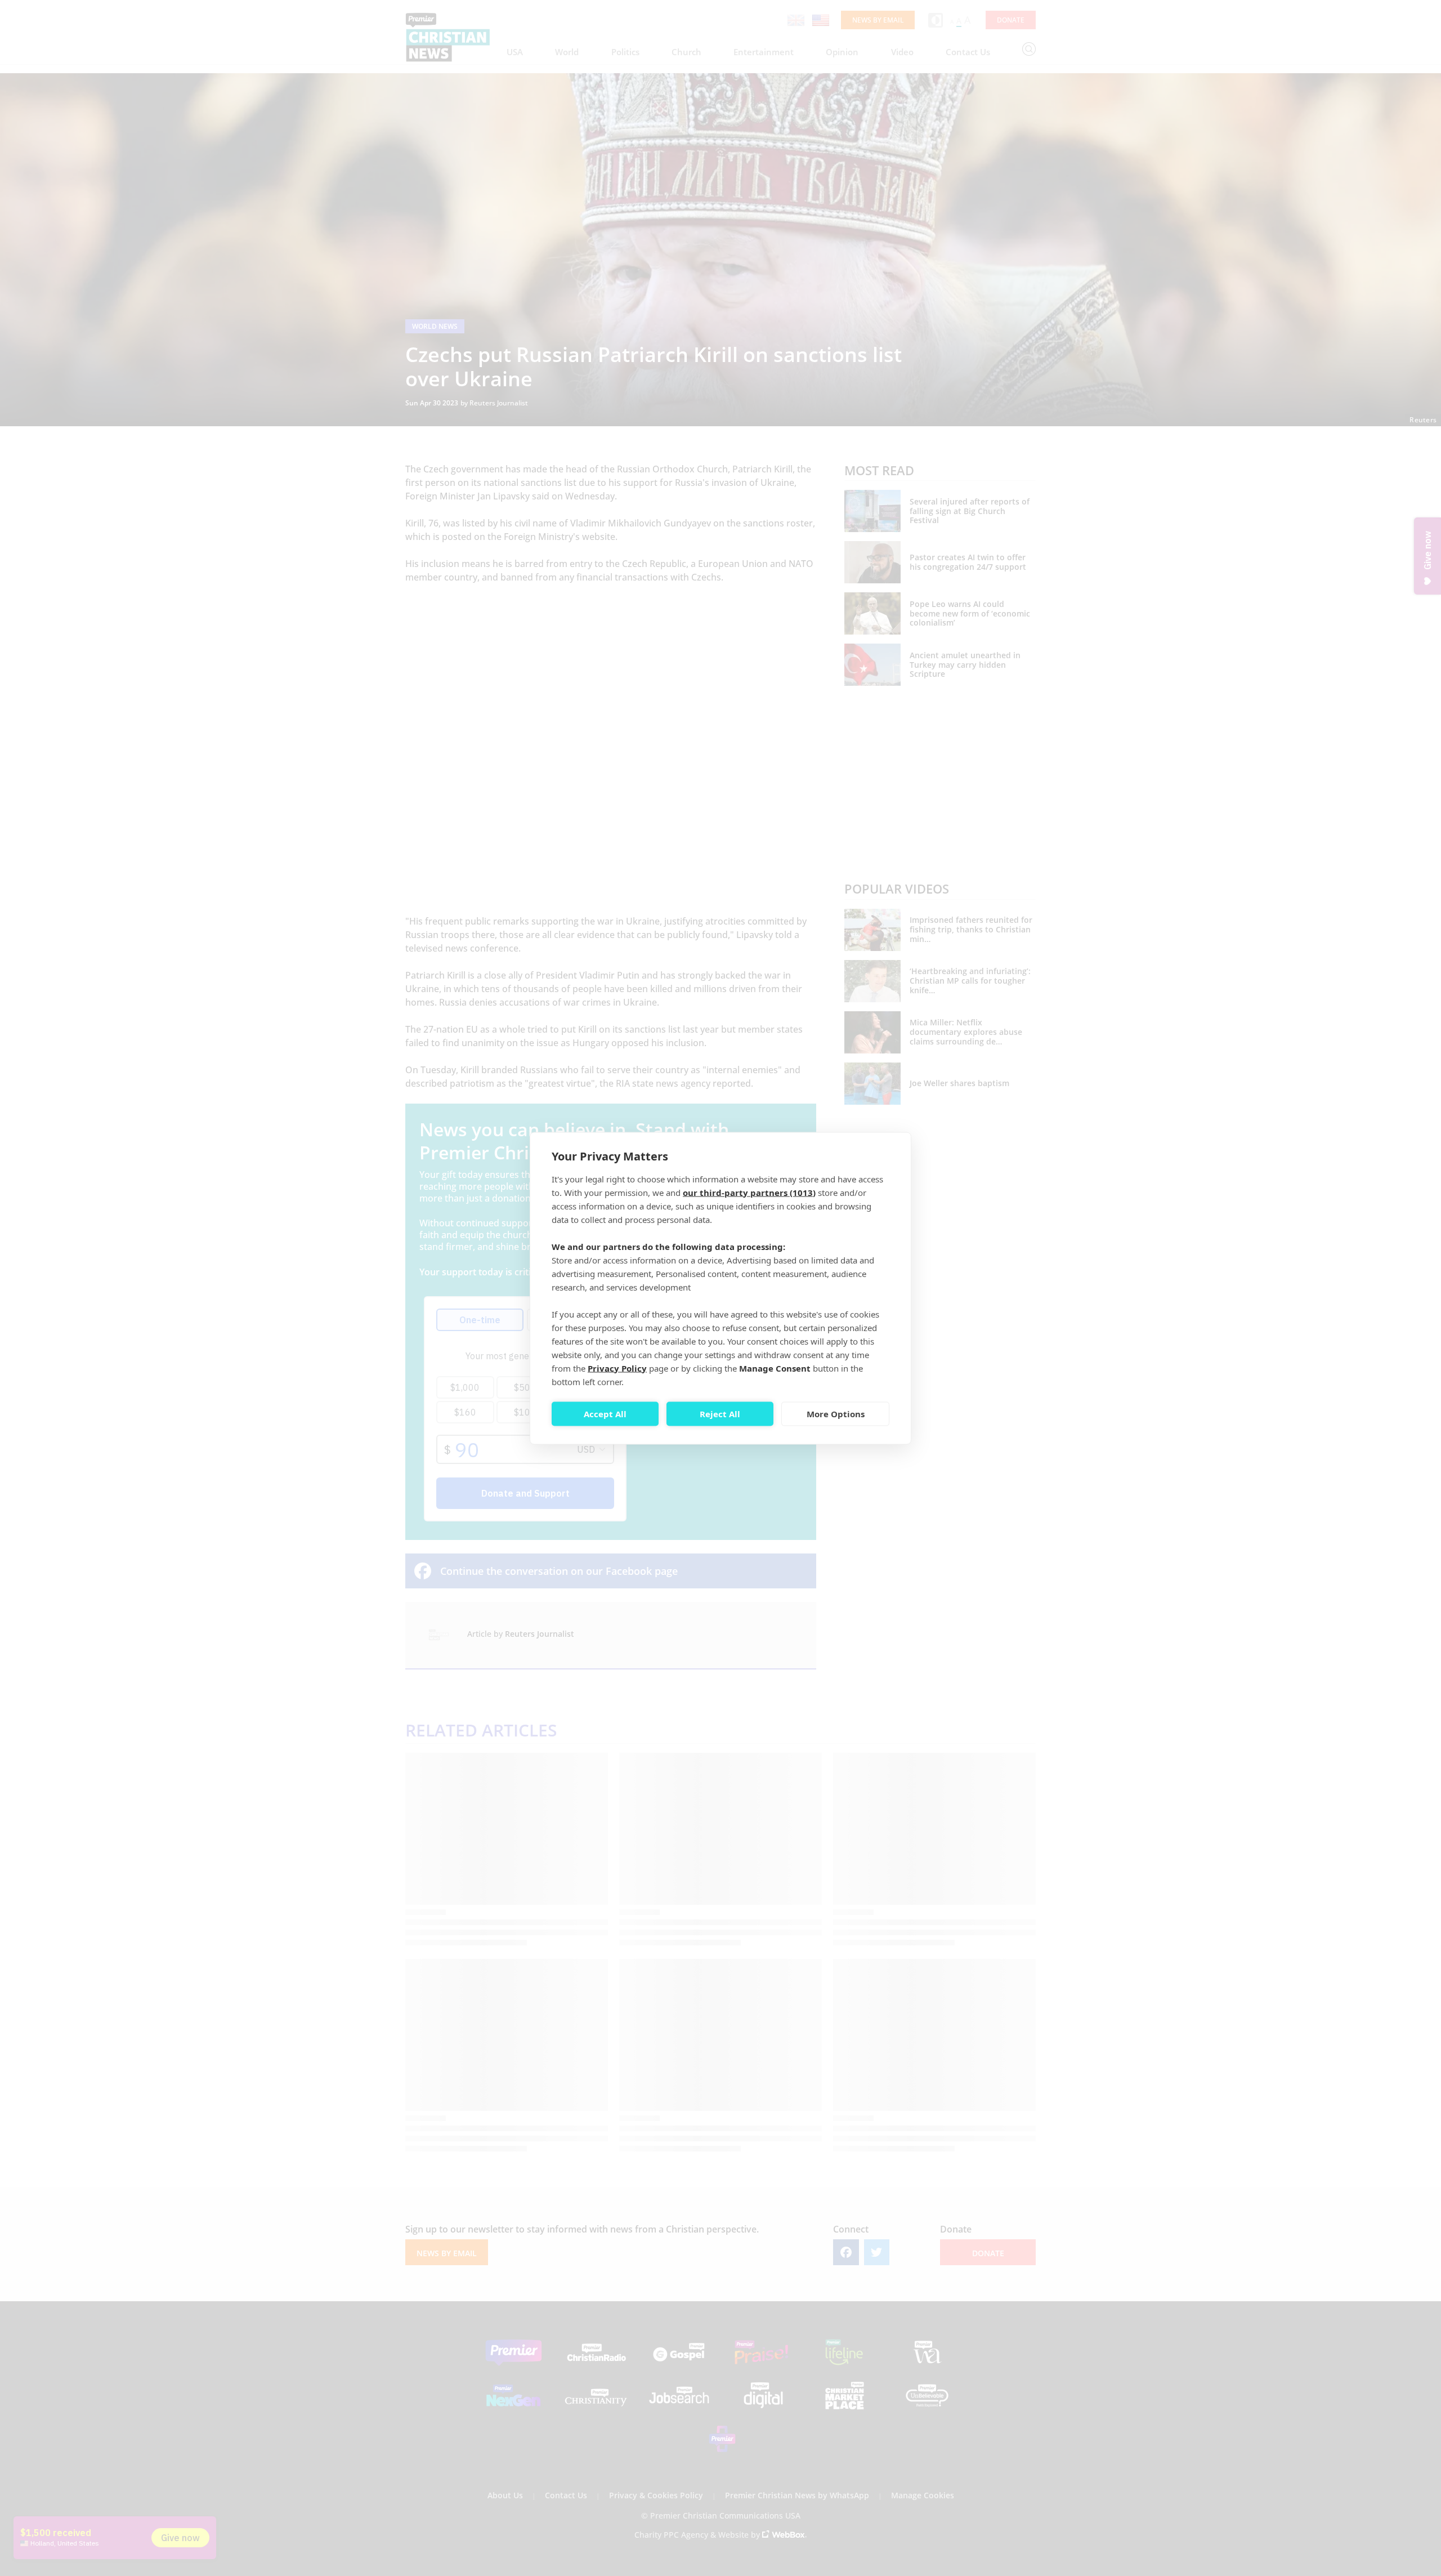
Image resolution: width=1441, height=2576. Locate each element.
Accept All (605, 1414)
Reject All (720, 1414)
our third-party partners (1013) (749, 1192)
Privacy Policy (617, 1368)
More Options (836, 1414)
